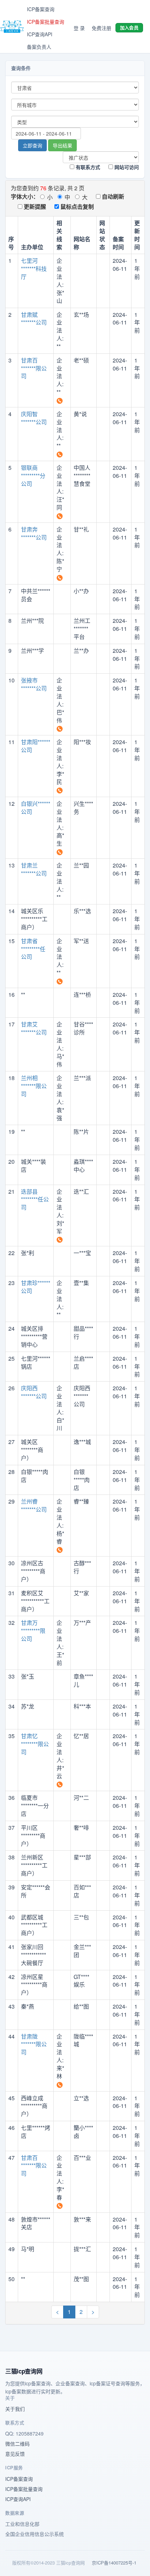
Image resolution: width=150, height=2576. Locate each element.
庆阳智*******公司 (34, 418)
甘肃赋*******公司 (34, 319)
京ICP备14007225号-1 (114, 2563)
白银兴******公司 (36, 808)
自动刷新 (112, 196)
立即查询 (32, 145)
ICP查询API (40, 34)
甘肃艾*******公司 (34, 1028)
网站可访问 (126, 167)
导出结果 (62, 145)
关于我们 (15, 2409)
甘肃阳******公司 (36, 746)
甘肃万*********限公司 (33, 1631)
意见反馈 (15, 2454)
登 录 (79, 28)
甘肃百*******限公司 (34, 368)
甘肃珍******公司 (36, 1287)
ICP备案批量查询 (46, 22)
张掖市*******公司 (34, 684)
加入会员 (129, 27)
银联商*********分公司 (33, 476)
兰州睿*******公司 (34, 1505)
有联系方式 (87, 167)
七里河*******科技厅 (34, 269)
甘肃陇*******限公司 (34, 2044)
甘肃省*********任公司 (33, 949)
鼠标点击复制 (76, 207)
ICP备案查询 (41, 9)
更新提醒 (34, 207)
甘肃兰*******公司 (34, 869)
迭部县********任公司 (35, 1199)
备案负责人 (39, 47)
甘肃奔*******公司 (34, 533)
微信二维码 (17, 2444)
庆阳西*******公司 (34, 1392)
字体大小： (25, 196)
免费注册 (102, 28)
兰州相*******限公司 (34, 1086)
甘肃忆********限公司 (35, 1744)
